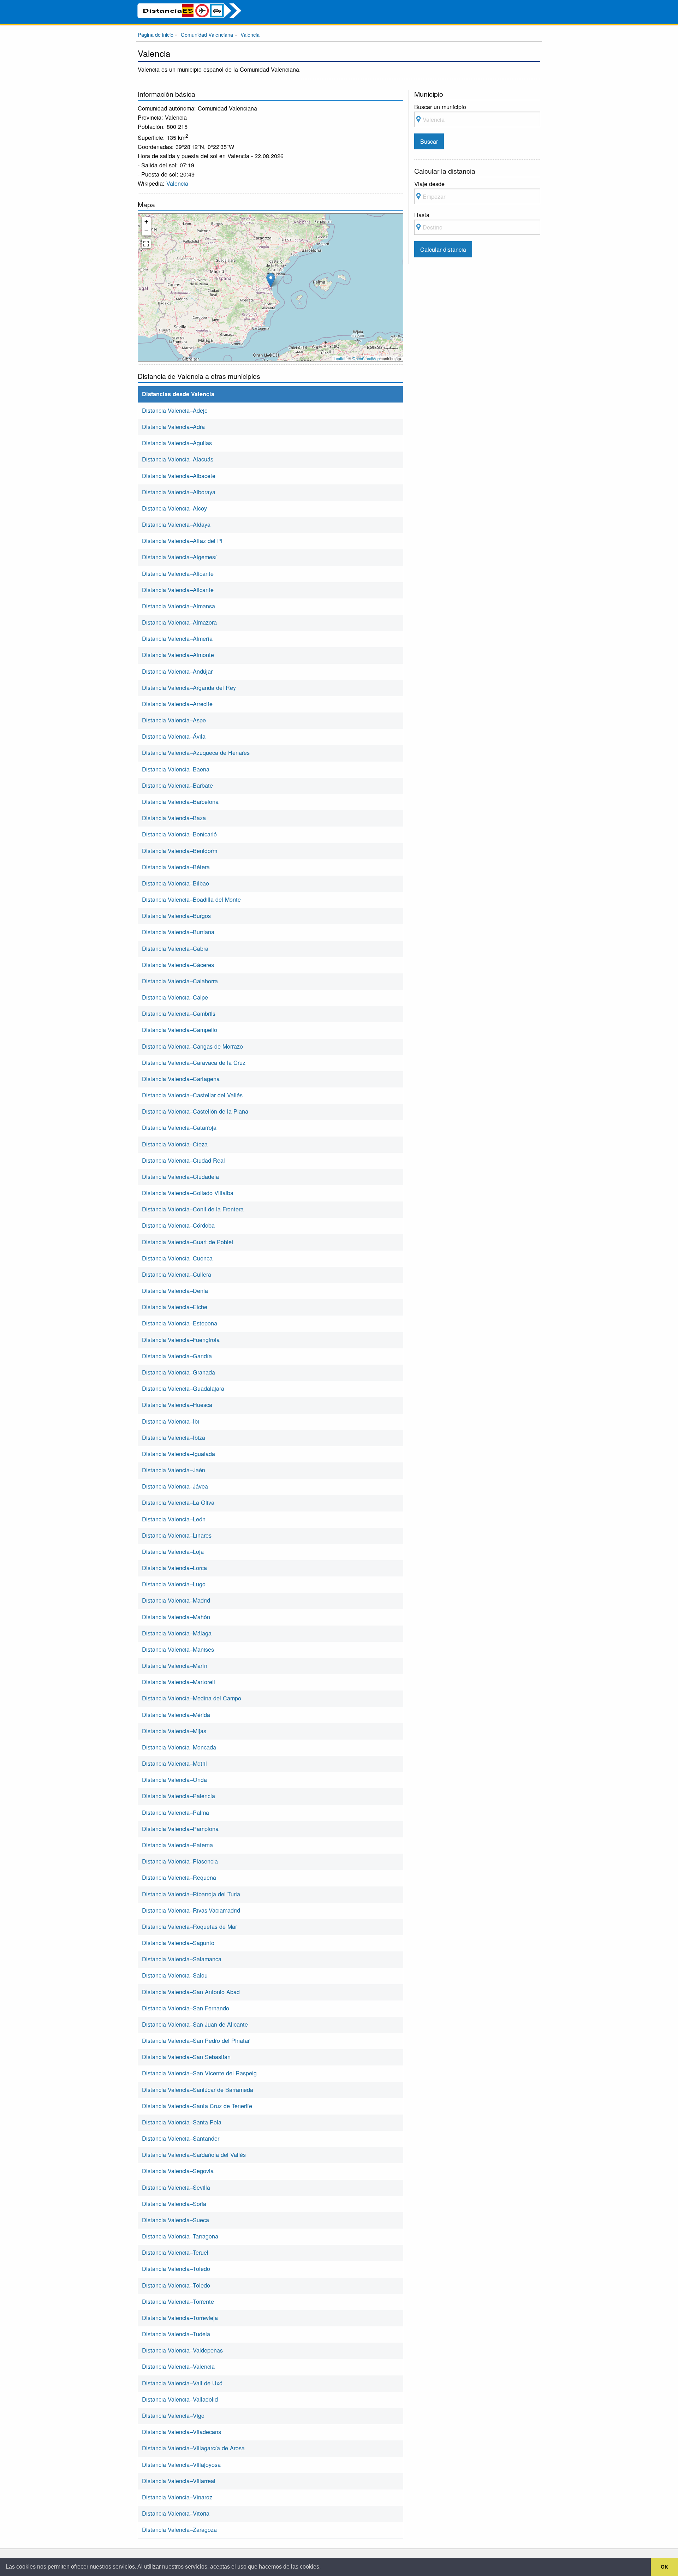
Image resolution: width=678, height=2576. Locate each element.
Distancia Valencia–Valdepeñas (182, 2350)
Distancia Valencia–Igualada (179, 1454)
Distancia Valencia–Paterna (177, 1845)
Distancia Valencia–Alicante (178, 573)
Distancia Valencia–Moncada (179, 1747)
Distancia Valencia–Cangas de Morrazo (192, 1046)
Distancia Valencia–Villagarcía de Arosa (193, 2448)
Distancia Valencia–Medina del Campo (192, 1698)
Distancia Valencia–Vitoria (176, 2513)
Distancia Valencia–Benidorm (180, 851)
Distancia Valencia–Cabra (175, 948)
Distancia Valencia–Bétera (176, 867)
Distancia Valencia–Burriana (178, 932)
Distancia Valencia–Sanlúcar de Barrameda (198, 2089)
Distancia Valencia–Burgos (176, 916)
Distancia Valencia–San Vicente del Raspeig (199, 2073)
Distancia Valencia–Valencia (178, 2366)
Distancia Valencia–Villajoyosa (181, 2464)
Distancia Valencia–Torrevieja (180, 2318)
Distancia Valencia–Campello (180, 1030)
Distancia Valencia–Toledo (176, 2268)
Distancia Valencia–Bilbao (176, 883)
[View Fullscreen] (146, 244)
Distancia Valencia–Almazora (179, 622)
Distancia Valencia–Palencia (179, 1796)
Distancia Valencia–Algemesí (179, 557)
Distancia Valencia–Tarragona (180, 2236)
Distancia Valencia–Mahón (176, 1617)
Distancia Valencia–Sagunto (178, 1943)
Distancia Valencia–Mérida (176, 1715)
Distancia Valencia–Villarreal (179, 2481)
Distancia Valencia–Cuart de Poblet (188, 1242)
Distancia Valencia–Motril (174, 1763)
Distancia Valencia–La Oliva (178, 1502)
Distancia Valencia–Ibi (171, 1421)
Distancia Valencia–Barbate (177, 785)
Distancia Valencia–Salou (175, 1975)
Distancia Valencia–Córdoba (178, 1225)
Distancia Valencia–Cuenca (177, 1258)
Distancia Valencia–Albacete (179, 476)
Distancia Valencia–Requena (179, 1877)
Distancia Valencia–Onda (174, 1779)
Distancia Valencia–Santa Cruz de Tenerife (197, 2106)
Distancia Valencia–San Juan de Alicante (195, 2024)
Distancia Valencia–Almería (177, 638)
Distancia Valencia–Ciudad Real (183, 1160)
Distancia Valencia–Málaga (177, 1633)
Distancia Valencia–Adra (173, 427)
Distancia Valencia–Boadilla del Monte (191, 899)
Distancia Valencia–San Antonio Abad (191, 1992)
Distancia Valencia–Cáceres (178, 965)
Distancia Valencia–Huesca (177, 1405)
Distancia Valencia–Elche (175, 1307)
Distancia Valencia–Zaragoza (179, 2529)
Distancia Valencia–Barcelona (180, 801)
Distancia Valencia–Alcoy (174, 508)
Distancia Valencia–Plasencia (180, 1861)
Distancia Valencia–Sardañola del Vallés (194, 2154)
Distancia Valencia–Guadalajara (183, 1388)
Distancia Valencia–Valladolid (180, 2399)
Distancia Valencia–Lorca (174, 1568)
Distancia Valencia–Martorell (179, 1682)
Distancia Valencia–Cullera (177, 1274)
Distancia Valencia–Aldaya (176, 524)
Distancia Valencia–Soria (174, 2204)
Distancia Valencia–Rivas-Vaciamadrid (191, 1910)
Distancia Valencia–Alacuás (178, 459)
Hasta (422, 215)
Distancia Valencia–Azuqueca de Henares (196, 752)
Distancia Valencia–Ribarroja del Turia (191, 1894)
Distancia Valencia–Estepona (180, 1323)
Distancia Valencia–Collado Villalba (188, 1193)
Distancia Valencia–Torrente (178, 2301)
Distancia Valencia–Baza (174, 818)
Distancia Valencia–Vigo (173, 2415)
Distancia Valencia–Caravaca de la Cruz (194, 1062)
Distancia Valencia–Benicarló (179, 834)
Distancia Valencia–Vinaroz (177, 2497)
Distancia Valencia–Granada (179, 1372)
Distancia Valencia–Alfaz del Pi (182, 541)
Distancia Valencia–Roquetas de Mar (189, 1926)
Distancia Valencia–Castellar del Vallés (192, 1095)
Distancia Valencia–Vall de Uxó (182, 2383)
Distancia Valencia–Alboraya (179, 492)
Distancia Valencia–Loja (173, 1551)
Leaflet (340, 358)
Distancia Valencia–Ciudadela (180, 1176)
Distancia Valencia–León (174, 1519)
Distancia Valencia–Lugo (174, 1584)
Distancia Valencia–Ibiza (174, 1437)
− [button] (146, 231)
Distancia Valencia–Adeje (175, 410)
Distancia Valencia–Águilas (177, 443)
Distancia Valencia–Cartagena (181, 1079)
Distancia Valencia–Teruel (175, 2252)
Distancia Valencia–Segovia (178, 2171)
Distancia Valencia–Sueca (176, 2220)
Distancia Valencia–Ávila (174, 736)
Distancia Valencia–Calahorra (180, 981)
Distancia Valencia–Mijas (174, 1731)
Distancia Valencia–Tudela (176, 2334)
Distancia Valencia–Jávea (175, 1486)
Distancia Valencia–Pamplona (180, 1829)
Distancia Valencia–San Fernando (186, 2008)
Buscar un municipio (440, 107)
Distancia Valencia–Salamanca (182, 1959)
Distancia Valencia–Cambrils (179, 1013)
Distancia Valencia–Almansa (179, 606)
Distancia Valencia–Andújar (177, 671)
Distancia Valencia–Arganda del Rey (189, 687)
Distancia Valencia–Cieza (175, 1144)
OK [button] (664, 2567)
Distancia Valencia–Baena (176, 769)
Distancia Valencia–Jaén (174, 1470)
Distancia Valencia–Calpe (175, 997)
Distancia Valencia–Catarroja (179, 1127)
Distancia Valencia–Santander (181, 2138)
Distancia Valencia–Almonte (178, 655)
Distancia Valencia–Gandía (177, 1356)
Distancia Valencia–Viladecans (182, 2432)
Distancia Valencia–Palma (176, 1812)
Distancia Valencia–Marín (175, 1665)
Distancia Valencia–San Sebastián (186, 2057)
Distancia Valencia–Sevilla (176, 2187)
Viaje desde (429, 184)
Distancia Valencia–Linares (177, 1535)
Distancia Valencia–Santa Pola (182, 2122)
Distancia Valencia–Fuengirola (181, 1340)
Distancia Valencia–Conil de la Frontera (193, 1209)
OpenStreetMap (366, 358)
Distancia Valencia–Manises (178, 1649)
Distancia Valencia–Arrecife (177, 704)
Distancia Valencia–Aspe (174, 720)
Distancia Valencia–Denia (175, 1290)
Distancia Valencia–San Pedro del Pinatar (196, 2040)
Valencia (177, 183)
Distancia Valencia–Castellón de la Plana (195, 1111)
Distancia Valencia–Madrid (176, 1600)
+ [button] (146, 222)
